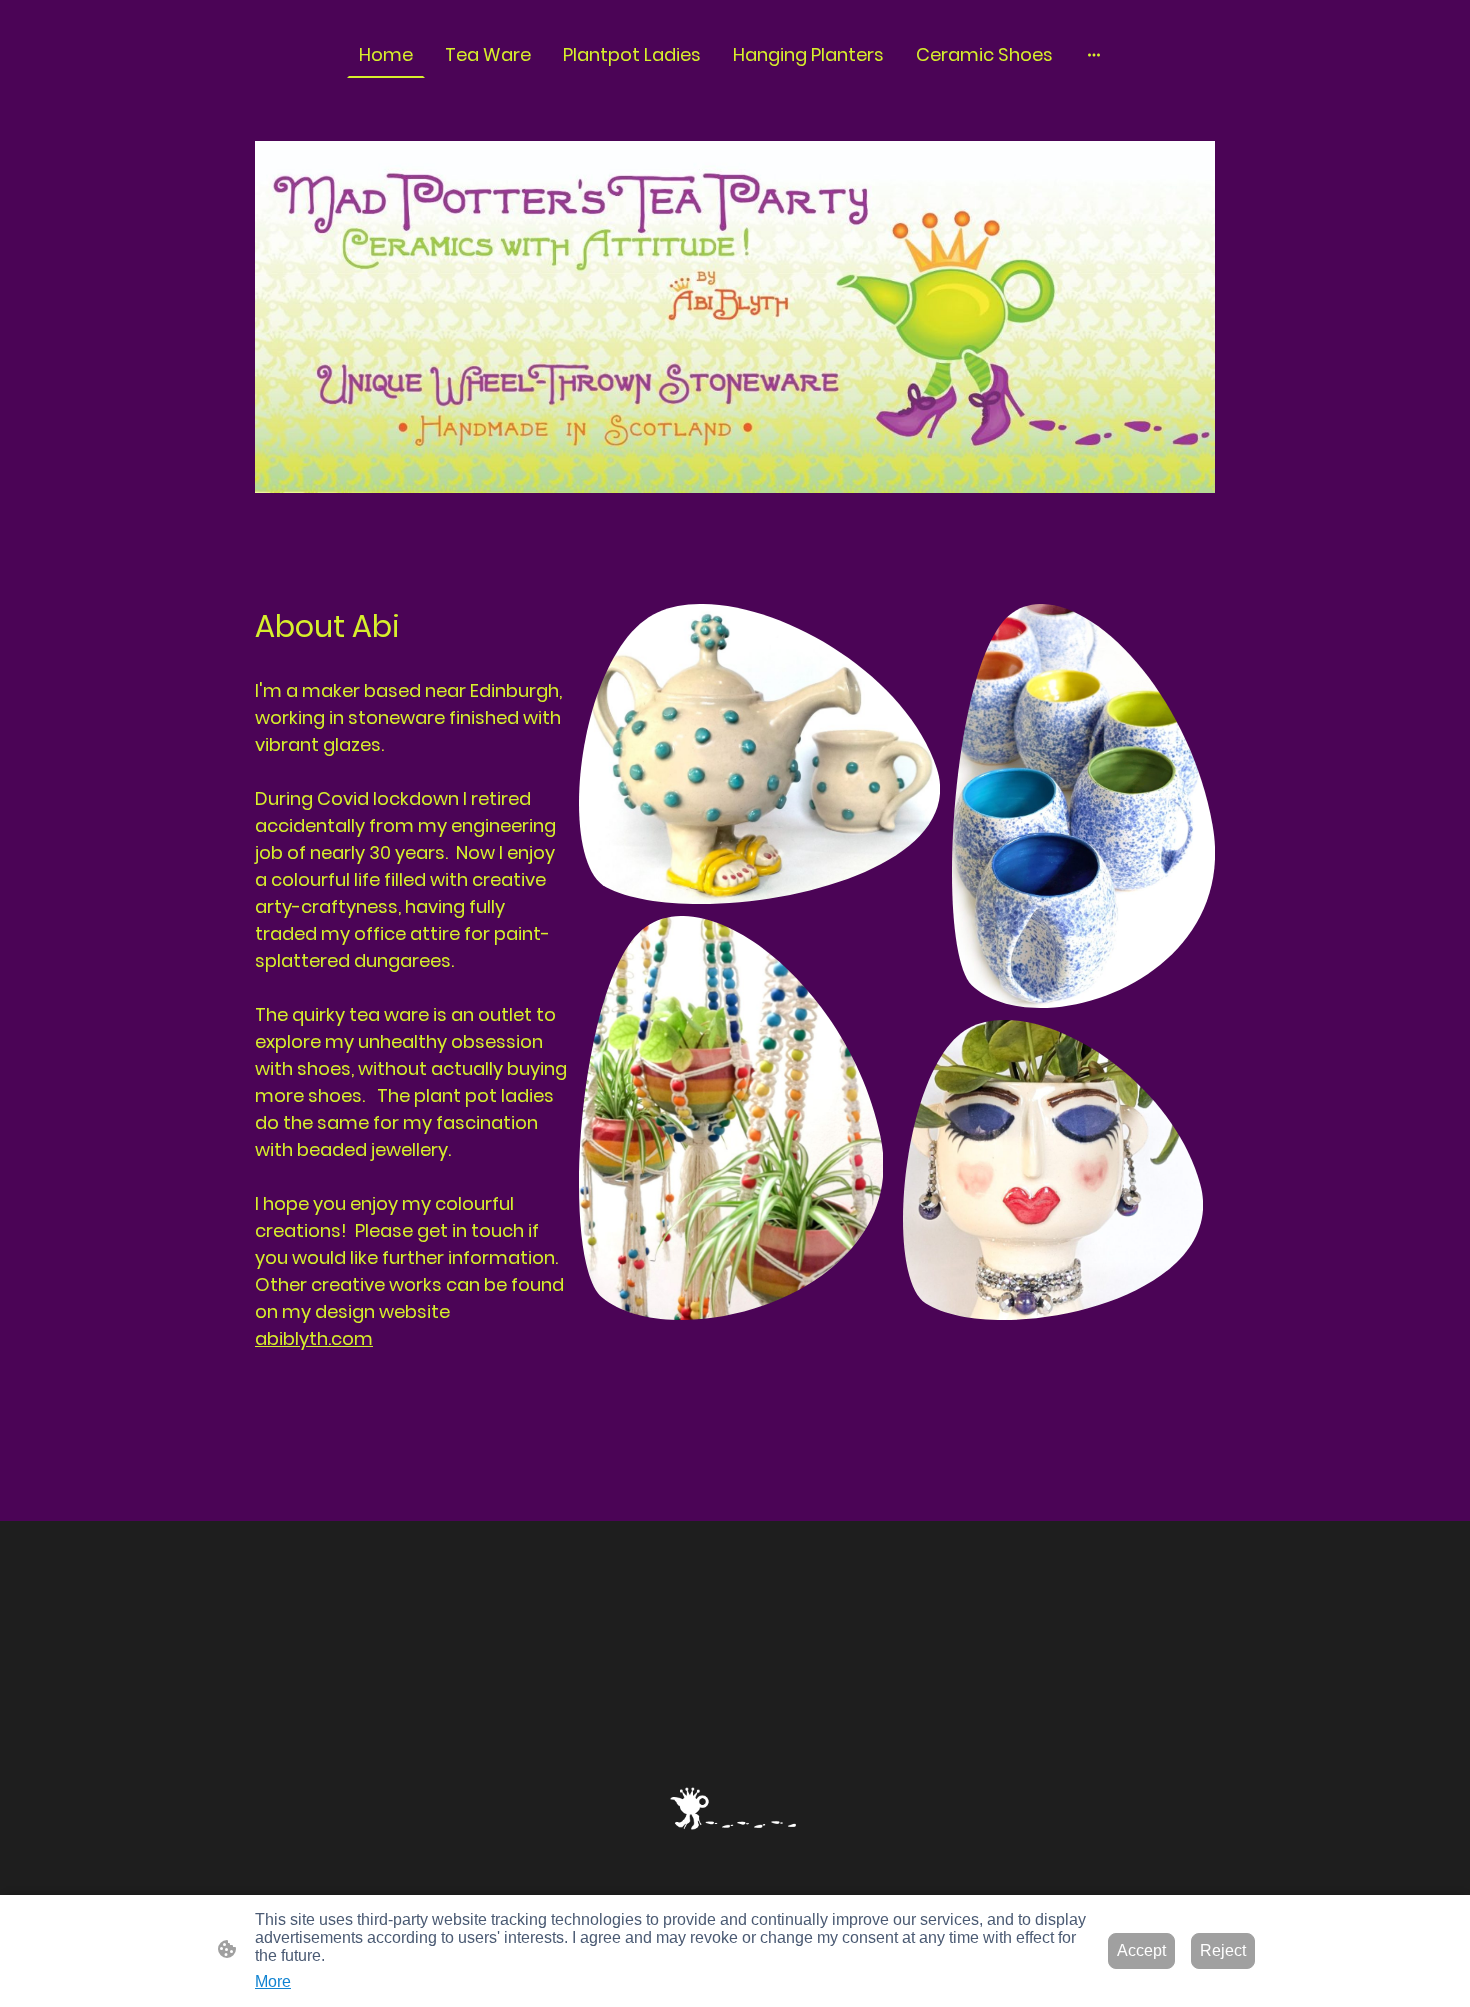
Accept (1141, 1950)
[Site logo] (735, 1808)
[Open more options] (1094, 54)
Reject (1223, 1950)
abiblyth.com (314, 1338)
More (273, 1981)
